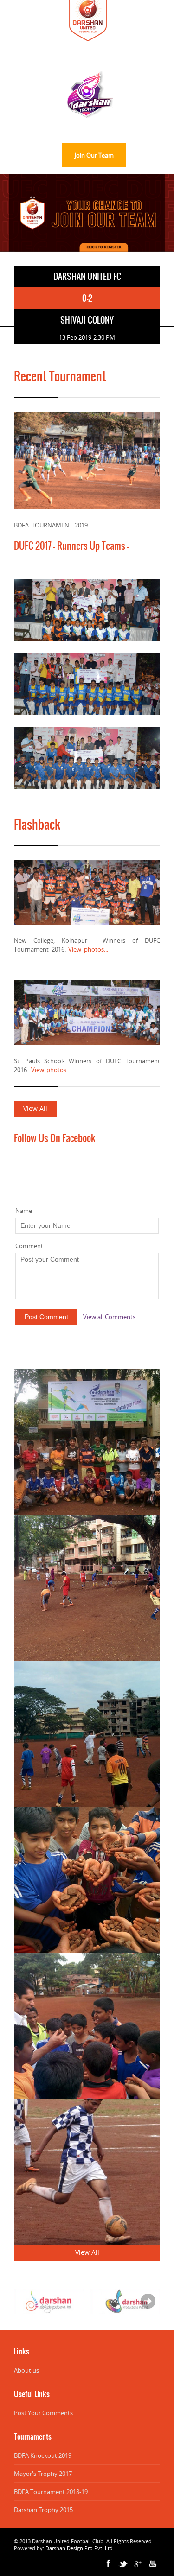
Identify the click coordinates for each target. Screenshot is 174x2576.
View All (35, 1108)
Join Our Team (94, 155)
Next (42, 238)
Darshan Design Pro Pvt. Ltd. (80, 2548)
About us (26, 2370)
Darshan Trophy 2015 (43, 2510)
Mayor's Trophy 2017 (43, 2474)
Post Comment (46, 1317)
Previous (14, 238)
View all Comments (109, 1317)
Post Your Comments (43, 2413)
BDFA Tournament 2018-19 (51, 2492)
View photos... (88, 949)
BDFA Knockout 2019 (43, 2455)
